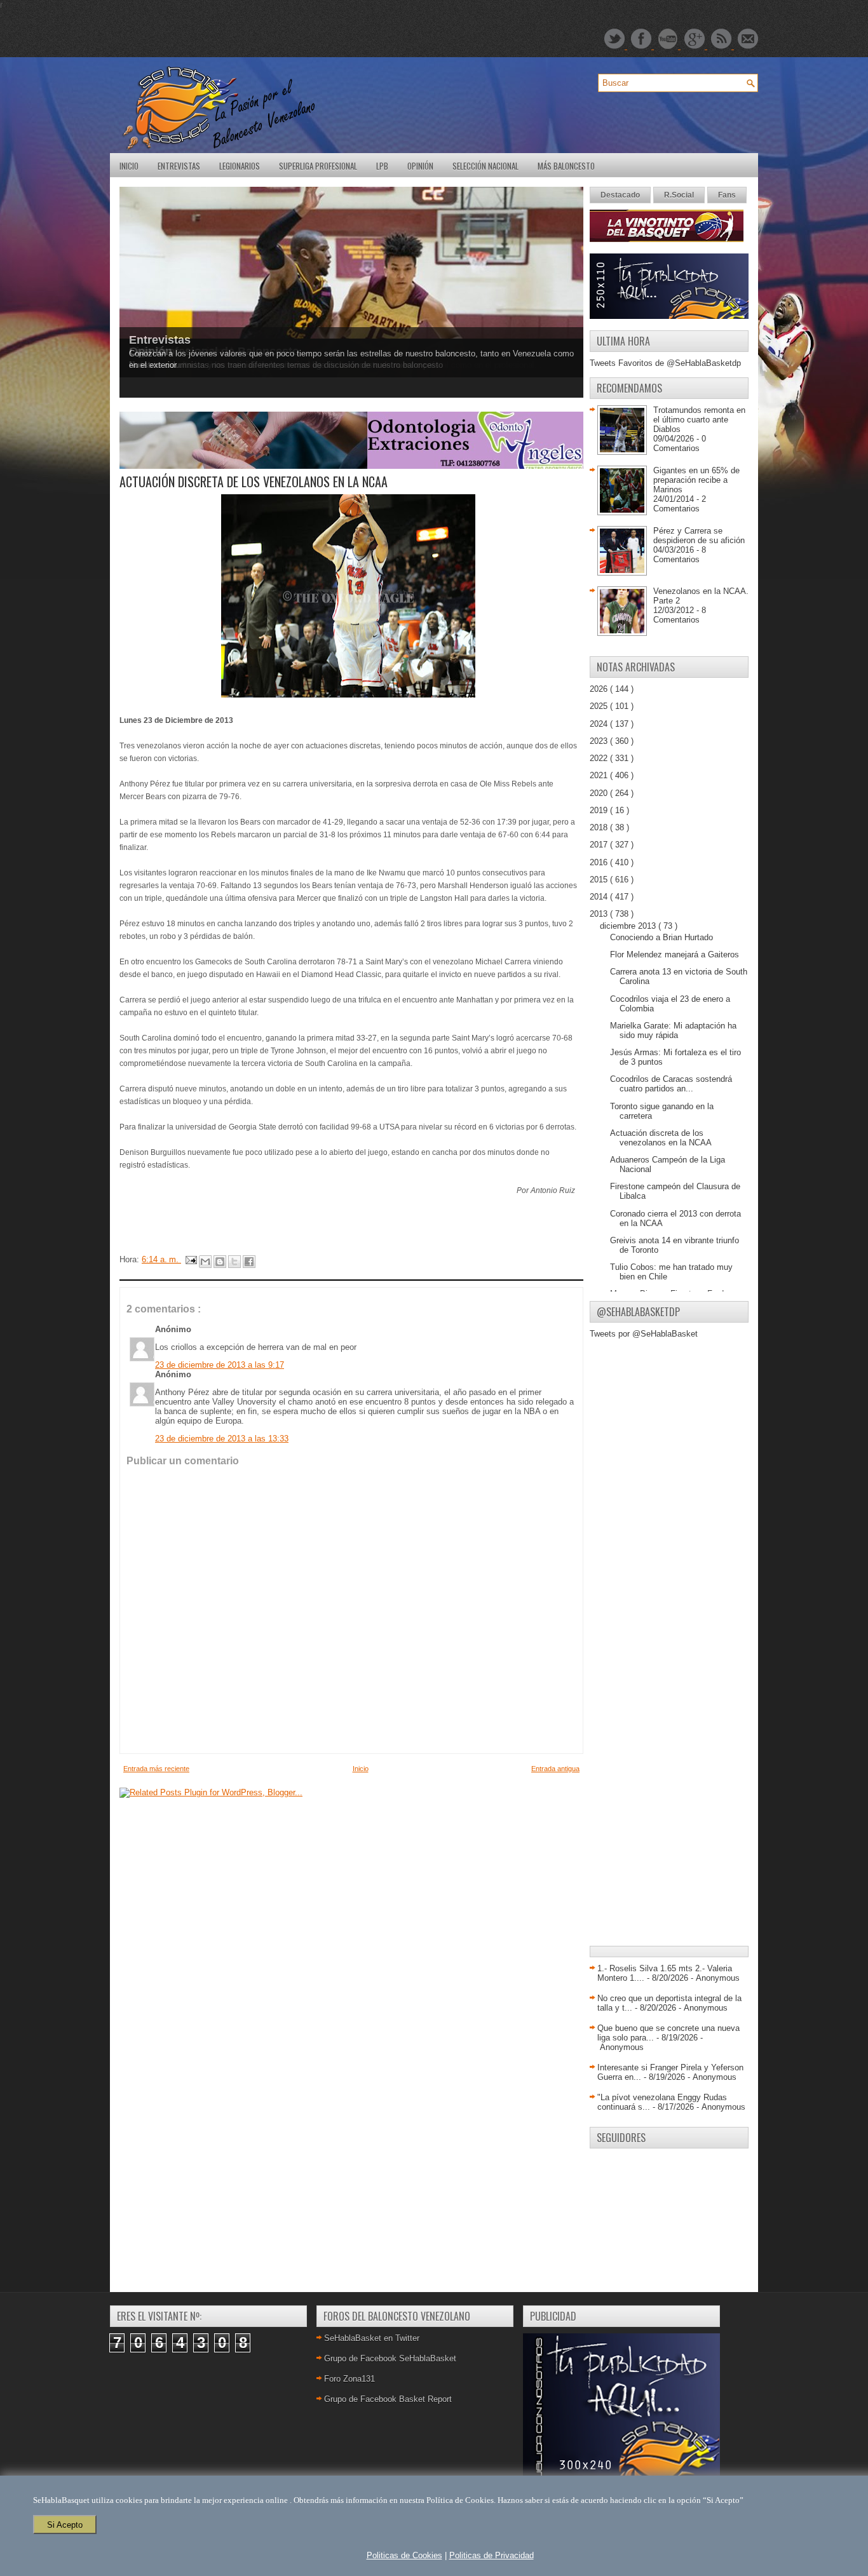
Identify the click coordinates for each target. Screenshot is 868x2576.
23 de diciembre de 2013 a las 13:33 (222, 1439)
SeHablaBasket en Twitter (372, 2338)
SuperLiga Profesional (318, 166)
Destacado (620, 195)
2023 (600, 741)
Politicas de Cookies (404, 2555)
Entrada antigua (555, 1769)
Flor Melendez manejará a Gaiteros (675, 954)
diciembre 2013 (629, 926)
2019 (600, 810)
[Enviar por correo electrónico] (205, 1262)
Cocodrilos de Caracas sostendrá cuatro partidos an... (671, 1084)
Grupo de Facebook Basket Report (388, 2399)
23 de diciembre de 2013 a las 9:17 (220, 1365)
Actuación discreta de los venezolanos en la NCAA (661, 1138)
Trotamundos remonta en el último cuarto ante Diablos (699, 420)
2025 (600, 706)
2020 (600, 793)
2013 (600, 914)
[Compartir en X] (234, 1262)
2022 (600, 758)
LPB (382, 166)
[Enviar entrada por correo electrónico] (190, 1259)
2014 (600, 897)
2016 (600, 862)
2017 (600, 845)
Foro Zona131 (349, 2379)
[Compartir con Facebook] (249, 1262)
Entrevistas (179, 166)
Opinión (420, 166)
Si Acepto (65, 2525)
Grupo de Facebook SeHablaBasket (390, 2358)
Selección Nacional (485, 166)
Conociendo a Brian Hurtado (661, 937)
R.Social (679, 195)
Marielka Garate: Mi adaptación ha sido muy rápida (673, 1030)
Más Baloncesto (566, 166)
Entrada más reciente (156, 1769)
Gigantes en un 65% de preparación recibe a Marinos (696, 480)
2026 (600, 689)
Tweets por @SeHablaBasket (644, 1334)
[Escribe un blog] (220, 1262)
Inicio (129, 166)
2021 (600, 775)
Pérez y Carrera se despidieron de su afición (699, 536)
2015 (600, 880)
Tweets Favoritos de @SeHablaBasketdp (665, 363)
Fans (727, 195)
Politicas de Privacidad (492, 2555)
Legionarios (240, 166)
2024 (600, 724)
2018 (600, 827)
